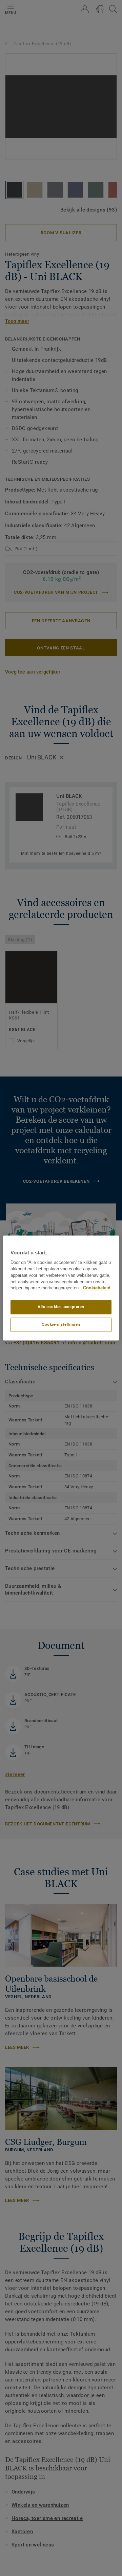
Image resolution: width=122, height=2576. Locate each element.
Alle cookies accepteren (61, 1307)
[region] (61, 1288)
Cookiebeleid (97, 1288)
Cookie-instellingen (61, 1325)
